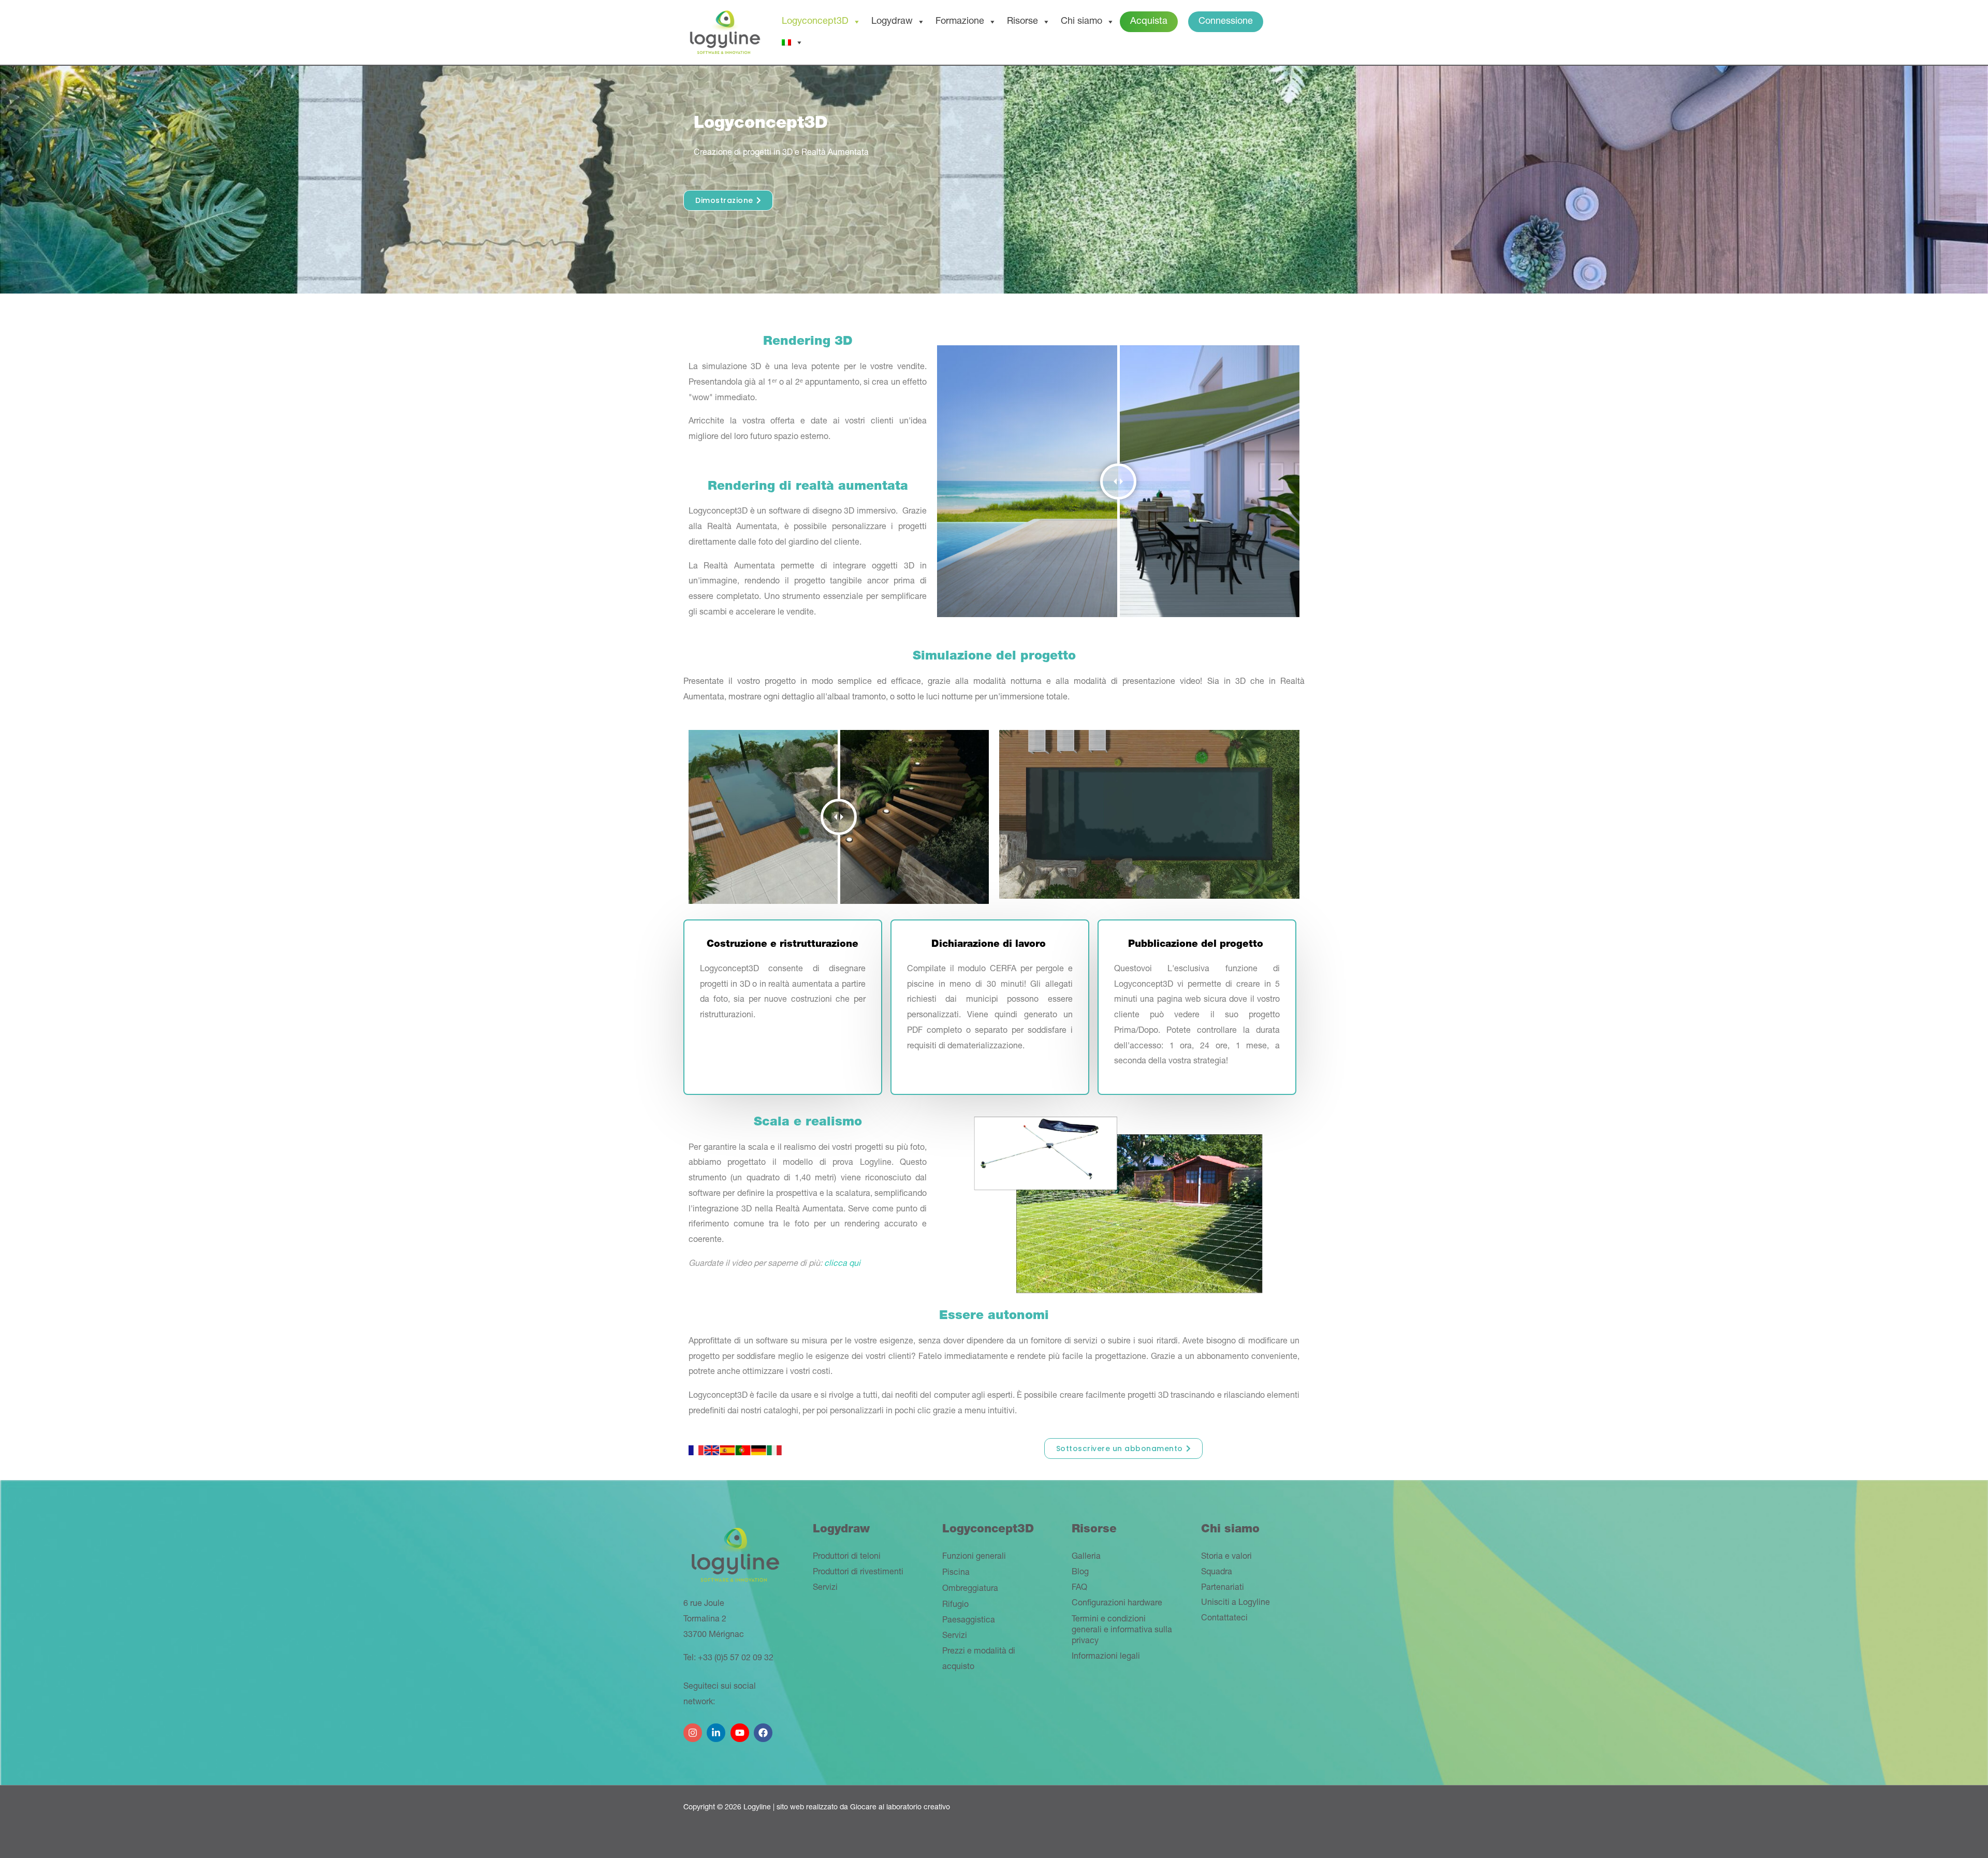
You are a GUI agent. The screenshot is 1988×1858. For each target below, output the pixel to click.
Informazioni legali (1106, 1657)
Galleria (1086, 1557)
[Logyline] (725, 33)
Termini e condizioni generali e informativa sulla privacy (1122, 1631)
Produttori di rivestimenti (858, 1573)
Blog (1080, 1573)
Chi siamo (1081, 22)
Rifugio (955, 1605)
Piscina (956, 1573)
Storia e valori (1226, 1557)
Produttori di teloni (847, 1557)
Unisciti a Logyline (1236, 1603)
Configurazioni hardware (1117, 1604)
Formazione (960, 22)
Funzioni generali (974, 1557)
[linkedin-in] (717, 1729)
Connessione (1226, 22)
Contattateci (1224, 1619)
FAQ (1079, 1588)
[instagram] (694, 1729)
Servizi (825, 1588)
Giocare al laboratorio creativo (900, 1808)
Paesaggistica (969, 1621)
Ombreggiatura (970, 1589)
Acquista (1149, 22)
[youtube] (741, 1729)
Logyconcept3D (815, 22)
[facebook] (764, 1729)
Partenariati (1223, 1588)
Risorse (1022, 22)
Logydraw (892, 22)
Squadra (1217, 1573)
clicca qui (842, 1264)
